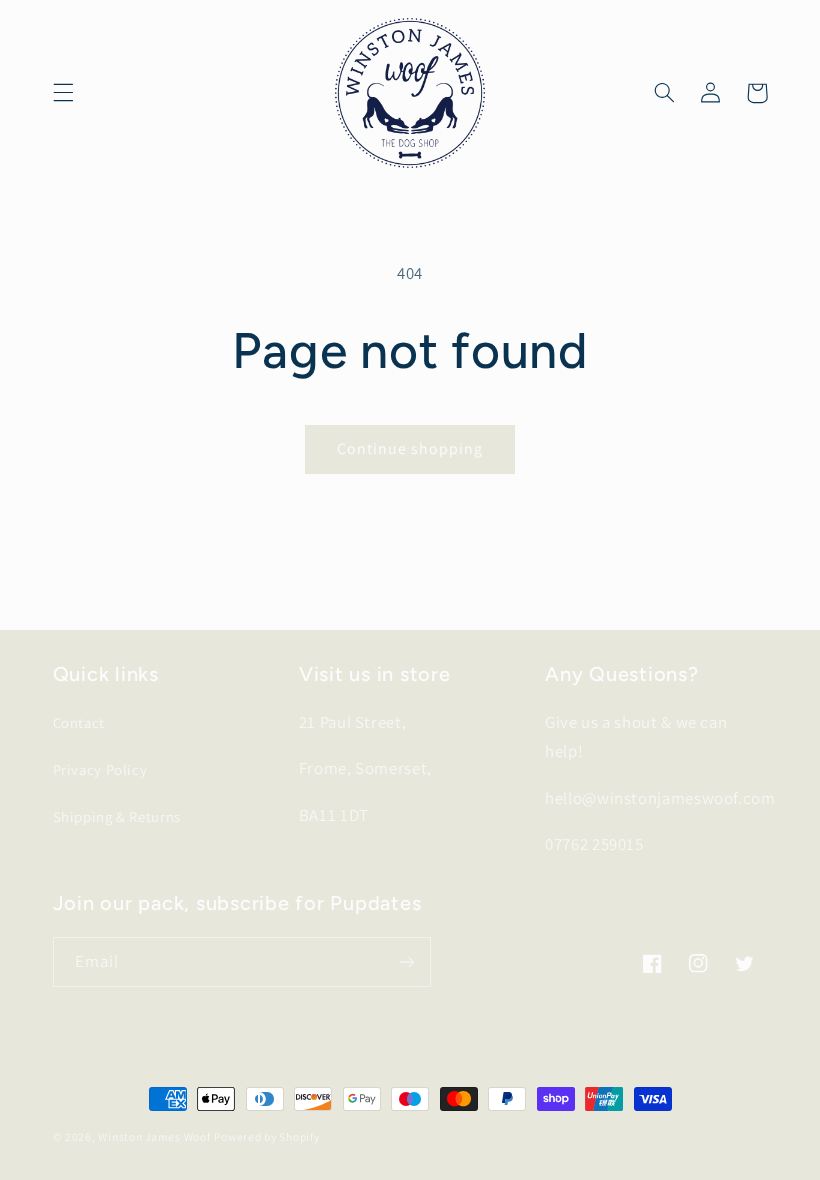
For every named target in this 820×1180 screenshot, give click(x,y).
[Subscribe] (406, 961)
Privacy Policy (100, 769)
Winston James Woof (154, 1136)
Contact (79, 722)
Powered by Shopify (266, 1136)
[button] (63, 93)
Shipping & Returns (117, 816)
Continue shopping (410, 448)
